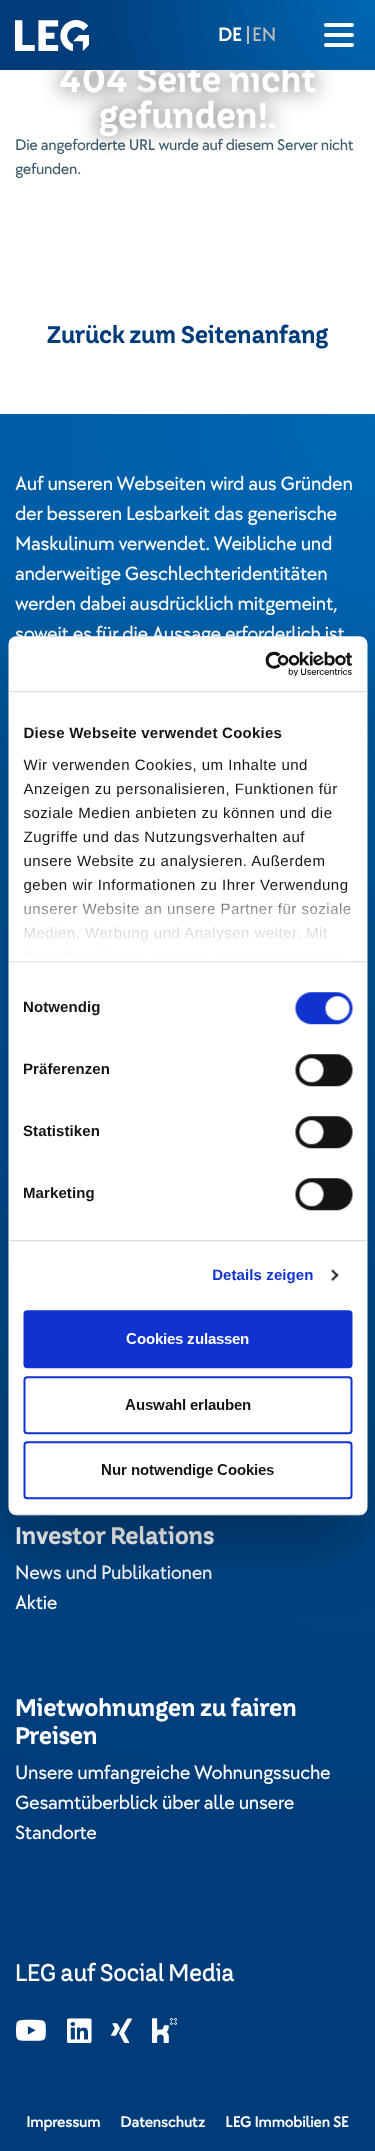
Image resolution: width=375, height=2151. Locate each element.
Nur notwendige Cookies (187, 1469)
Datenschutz (162, 2122)
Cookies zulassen (187, 1338)
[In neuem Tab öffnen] (31, 2032)
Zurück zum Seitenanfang (187, 335)
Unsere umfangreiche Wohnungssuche (172, 1773)
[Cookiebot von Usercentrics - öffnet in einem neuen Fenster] (267, 664)
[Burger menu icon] (339, 35)
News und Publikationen (113, 1573)
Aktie (36, 1603)
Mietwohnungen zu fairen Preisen (156, 1721)
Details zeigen (262, 1275)
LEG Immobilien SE (287, 2122)
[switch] (323, 1070)
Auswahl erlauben (188, 1404)
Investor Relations (114, 1535)
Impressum (63, 2122)
